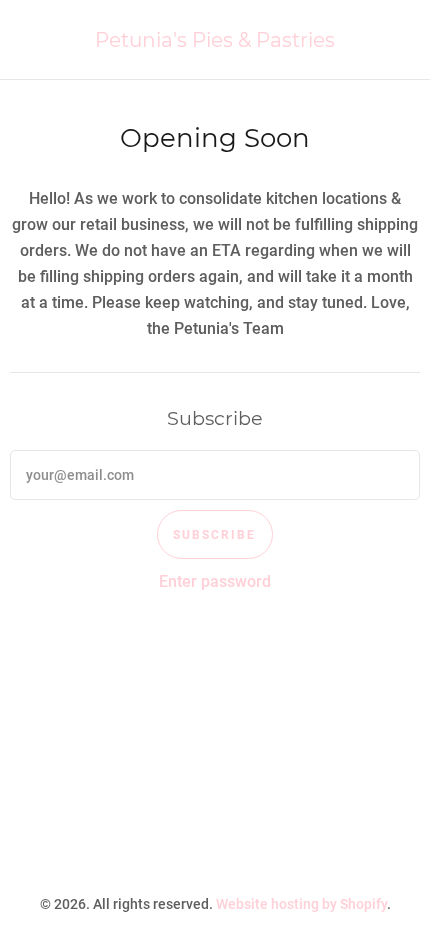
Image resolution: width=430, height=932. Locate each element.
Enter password (215, 581)
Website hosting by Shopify (301, 904)
